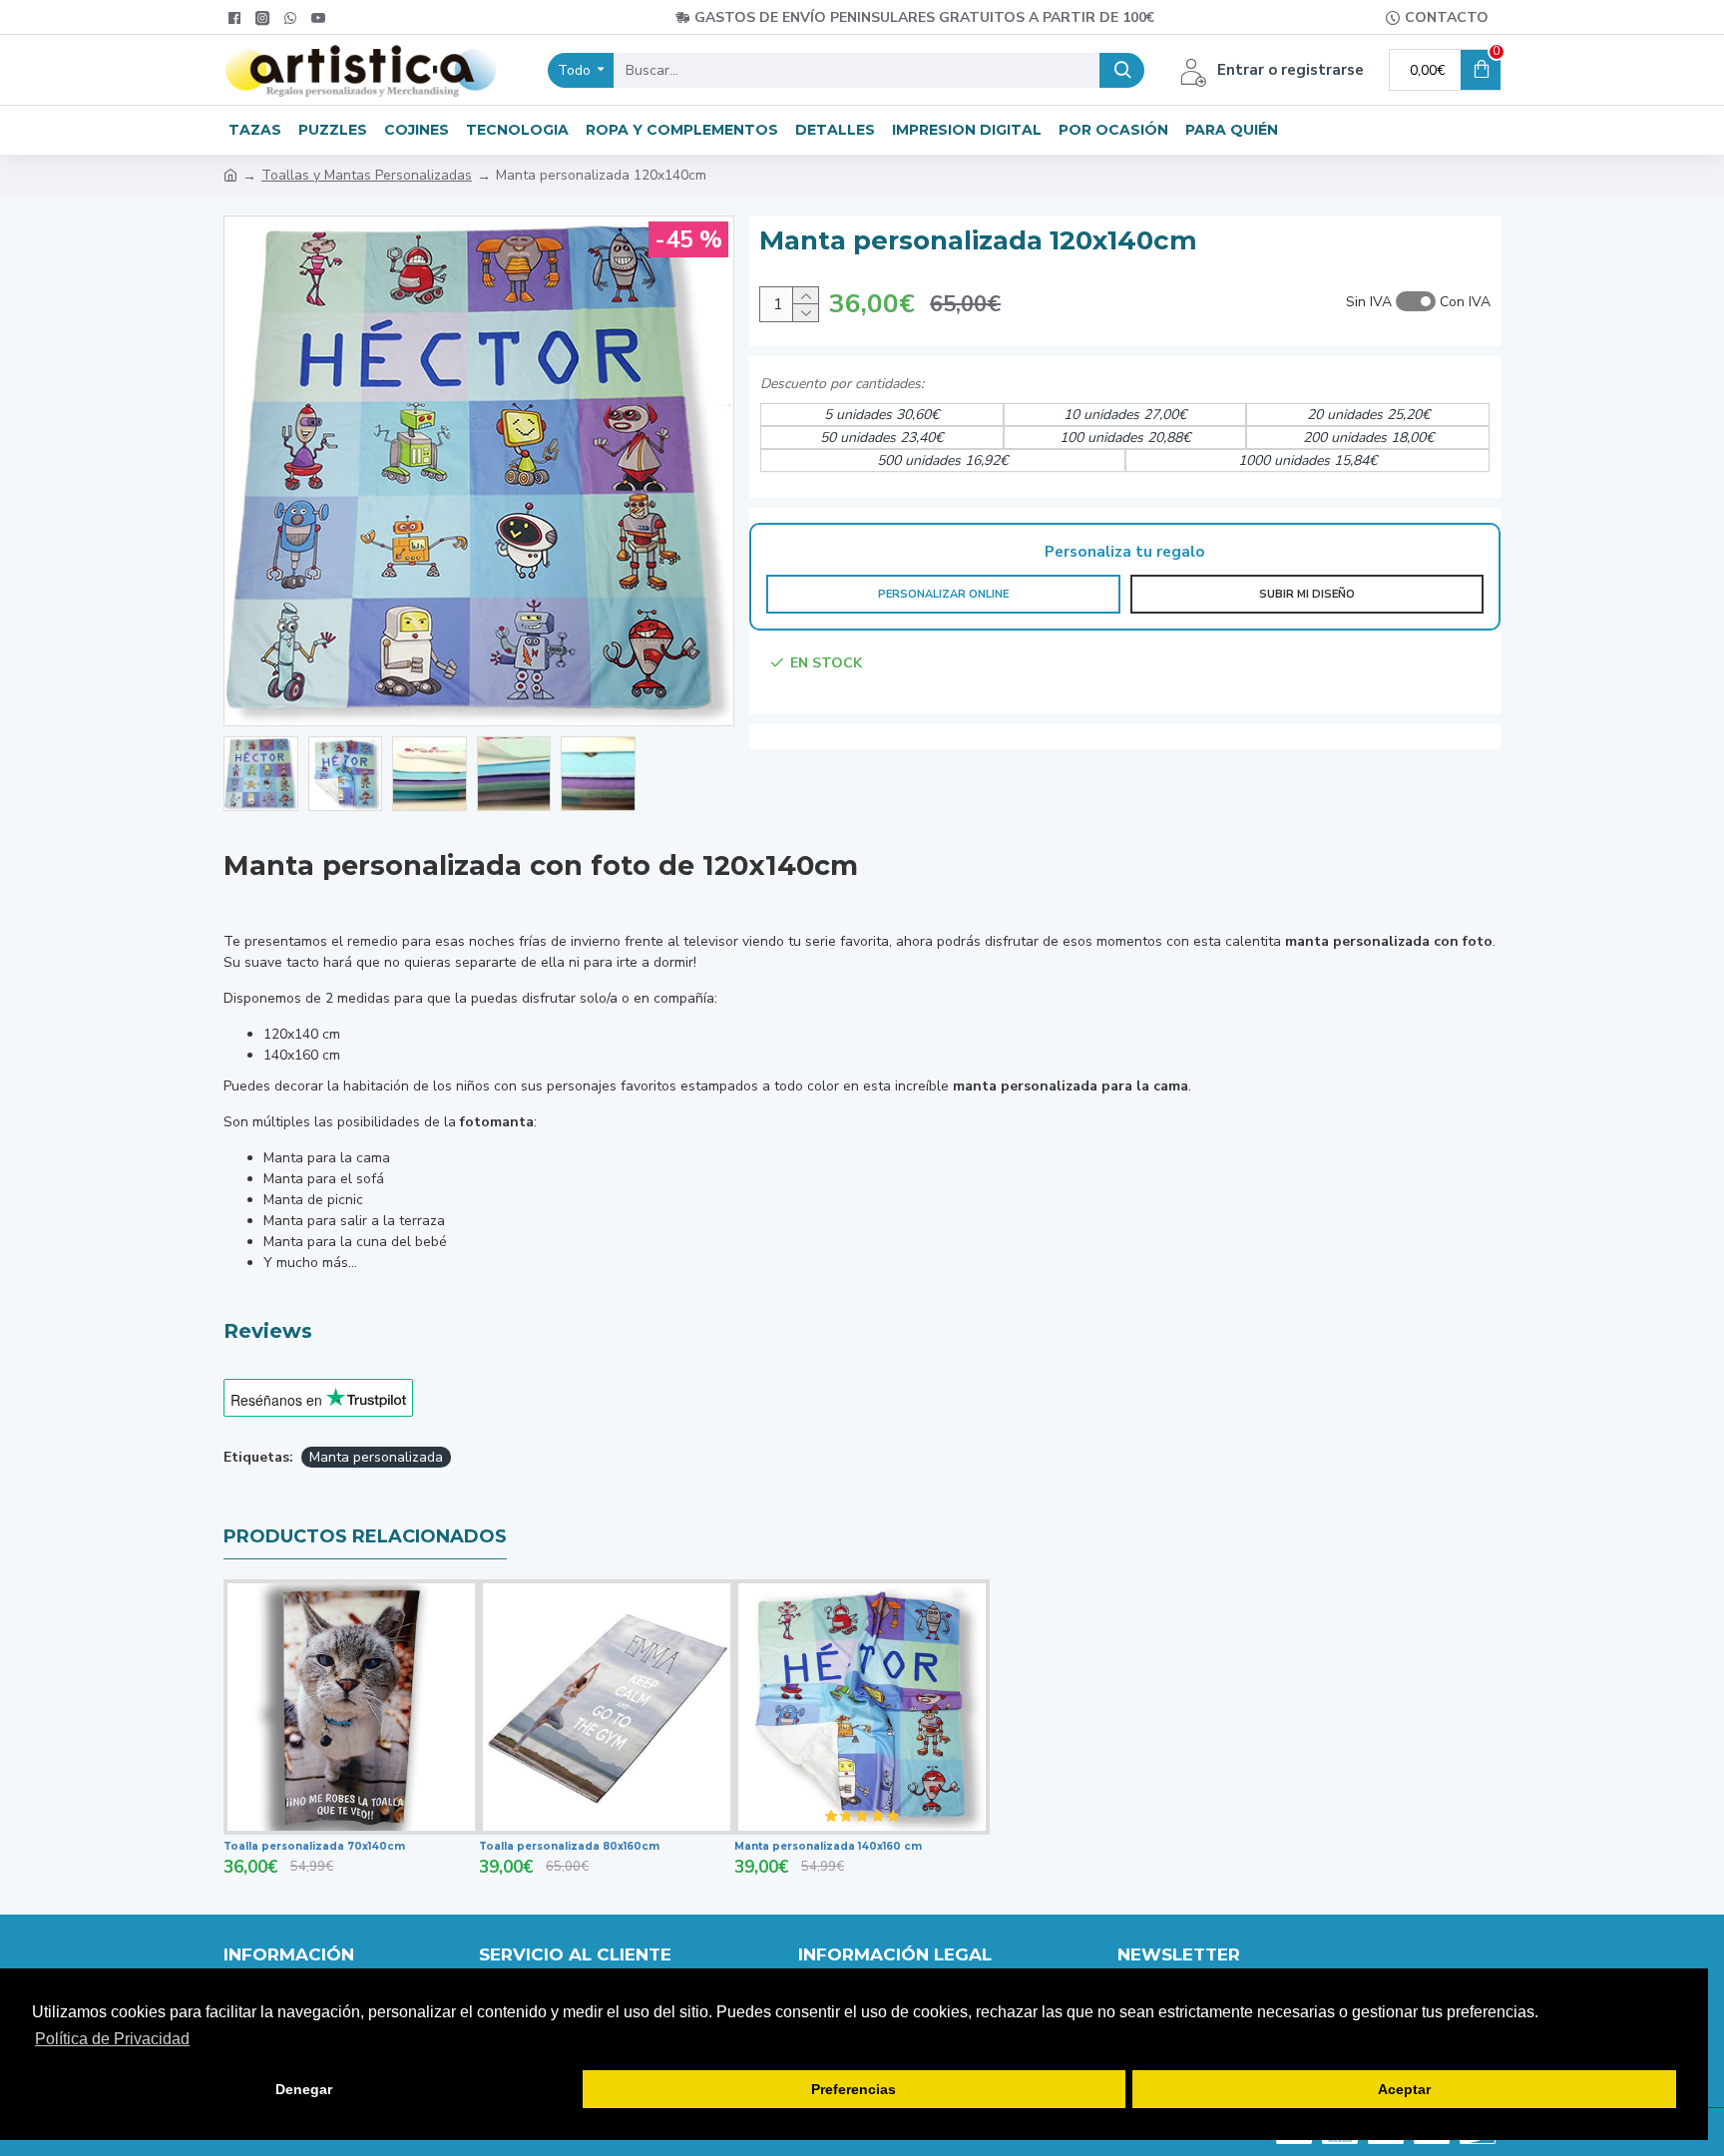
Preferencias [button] (854, 2089)
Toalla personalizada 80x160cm (569, 1846)
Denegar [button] (304, 2089)
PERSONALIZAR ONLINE (943, 594)
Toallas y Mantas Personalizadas (367, 175)
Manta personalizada (376, 1457)
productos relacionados (365, 1536)
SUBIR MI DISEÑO (1307, 594)
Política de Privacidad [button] (112, 2039)
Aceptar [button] (1404, 2089)
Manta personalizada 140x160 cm (828, 1846)
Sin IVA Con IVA (1418, 302)
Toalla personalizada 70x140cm (314, 1846)
